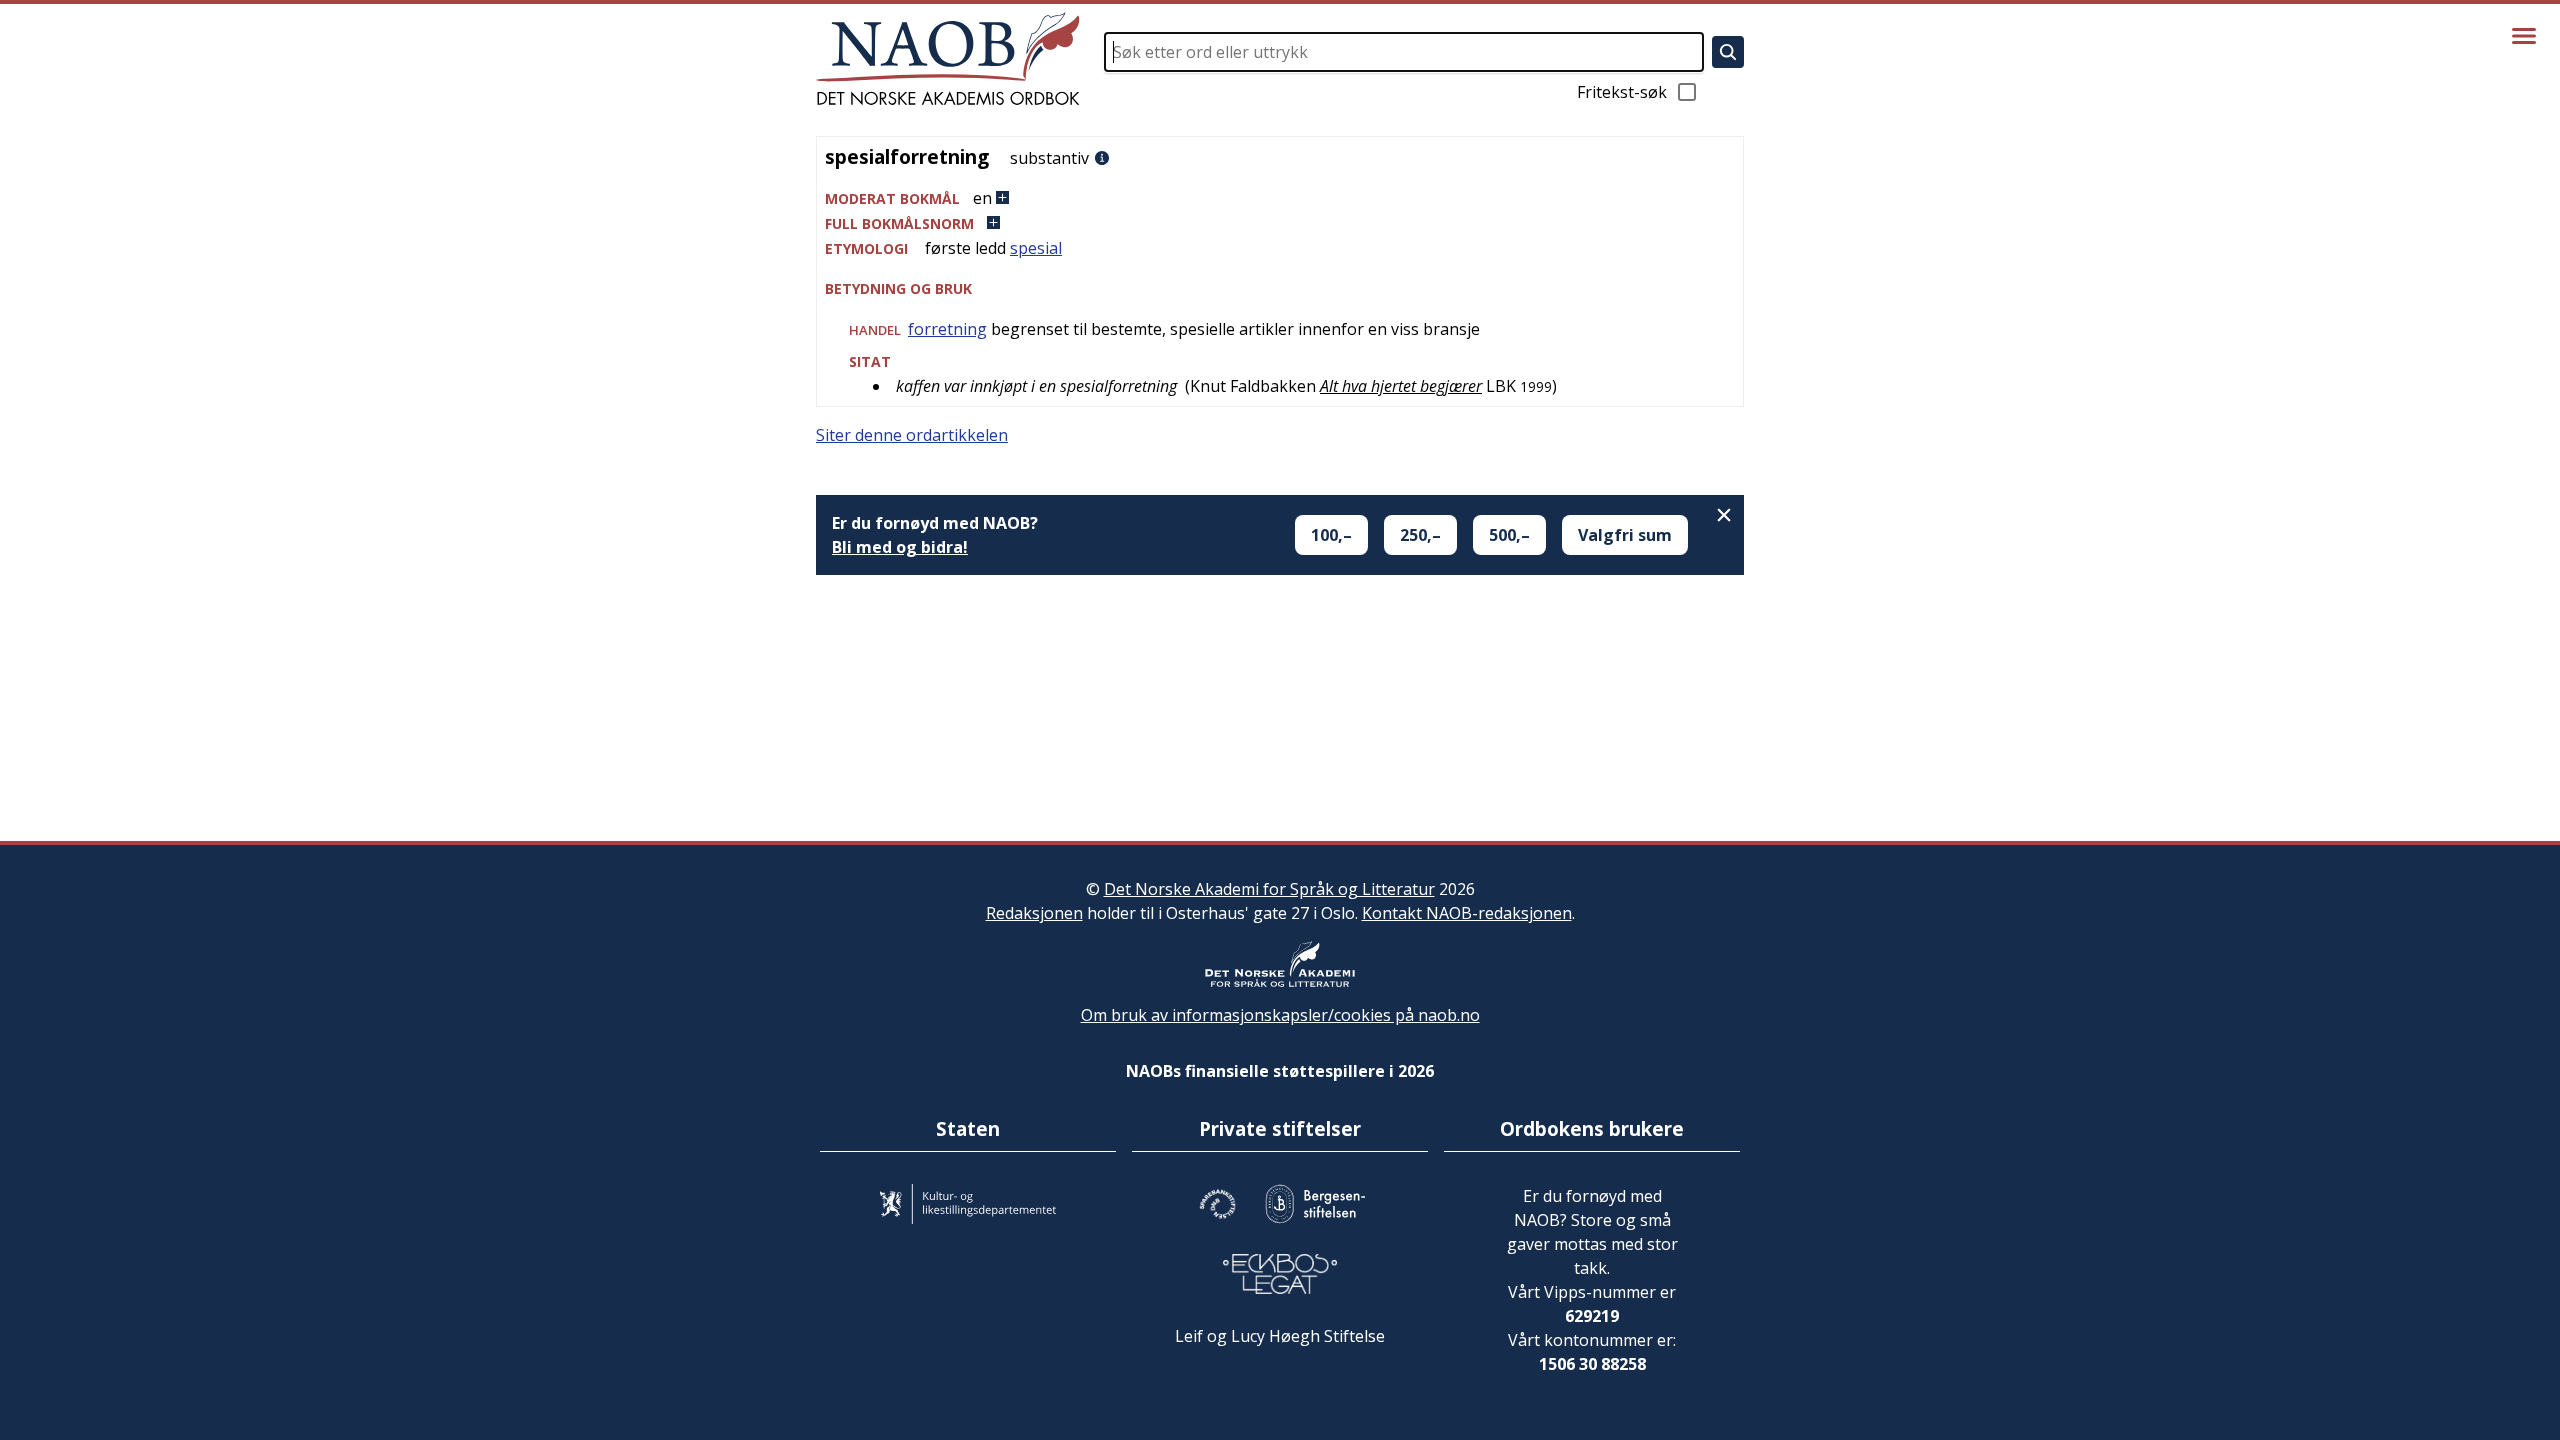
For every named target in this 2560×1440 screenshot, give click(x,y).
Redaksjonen (1034, 913)
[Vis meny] (2524, 36)
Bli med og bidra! (900, 547)
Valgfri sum (1625, 535)
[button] (1280, 198)
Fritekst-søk (1622, 92)
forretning (947, 329)
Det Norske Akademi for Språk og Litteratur (1269, 889)
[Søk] (1728, 52)
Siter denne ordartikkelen (912, 435)
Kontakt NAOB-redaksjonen (1467, 913)
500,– (1509, 535)
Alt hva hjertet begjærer (1401, 386)
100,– (1331, 535)
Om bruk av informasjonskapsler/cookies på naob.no (1280, 1015)
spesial (1036, 248)
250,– (1420, 535)
